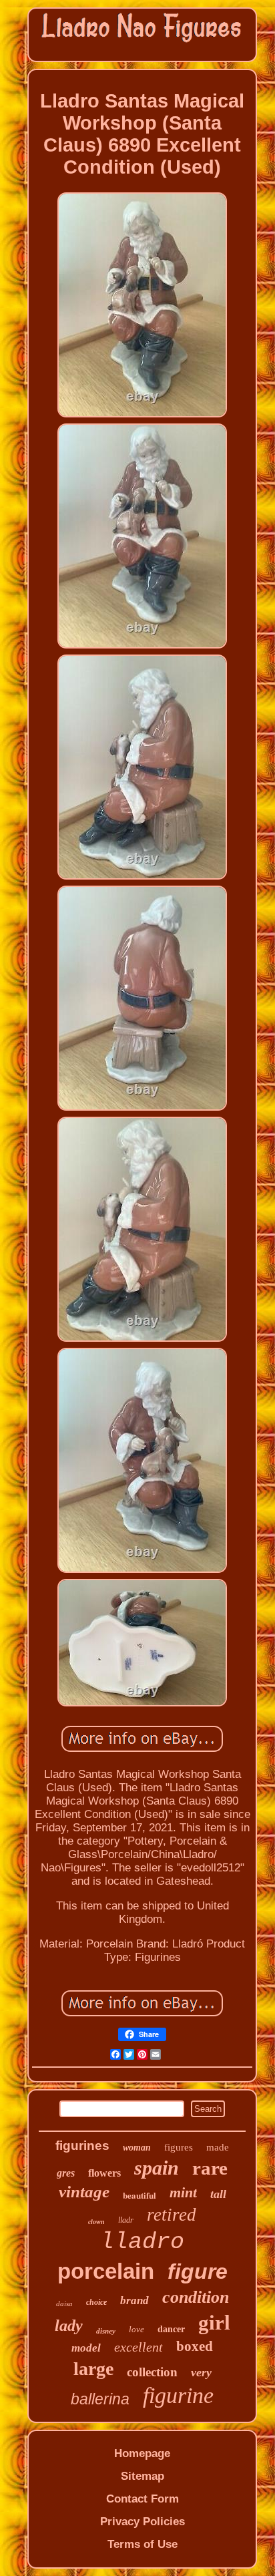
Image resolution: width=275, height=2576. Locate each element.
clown (96, 2222)
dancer (171, 2329)
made (218, 2147)
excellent (139, 2347)
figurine (178, 2395)
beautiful (140, 2195)
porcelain (106, 2271)
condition (196, 2297)
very (201, 2372)
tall (218, 2194)
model (86, 2348)
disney (106, 2331)
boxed (195, 2346)
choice (96, 2302)
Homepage (142, 2453)
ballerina (100, 2399)
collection (152, 2372)
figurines (82, 2146)
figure (198, 2271)
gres (66, 2173)
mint (183, 2192)
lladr (126, 2220)
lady (69, 2326)
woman (137, 2148)
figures (179, 2147)
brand (134, 2301)
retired (172, 2215)
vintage (84, 2192)
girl (214, 2323)
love (136, 2329)
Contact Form (143, 2499)
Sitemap (143, 2476)
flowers (104, 2173)
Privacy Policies (143, 2522)
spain (157, 2168)
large (93, 2369)
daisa (64, 2304)
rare (210, 2168)
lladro (142, 2242)
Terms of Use (143, 2544)
